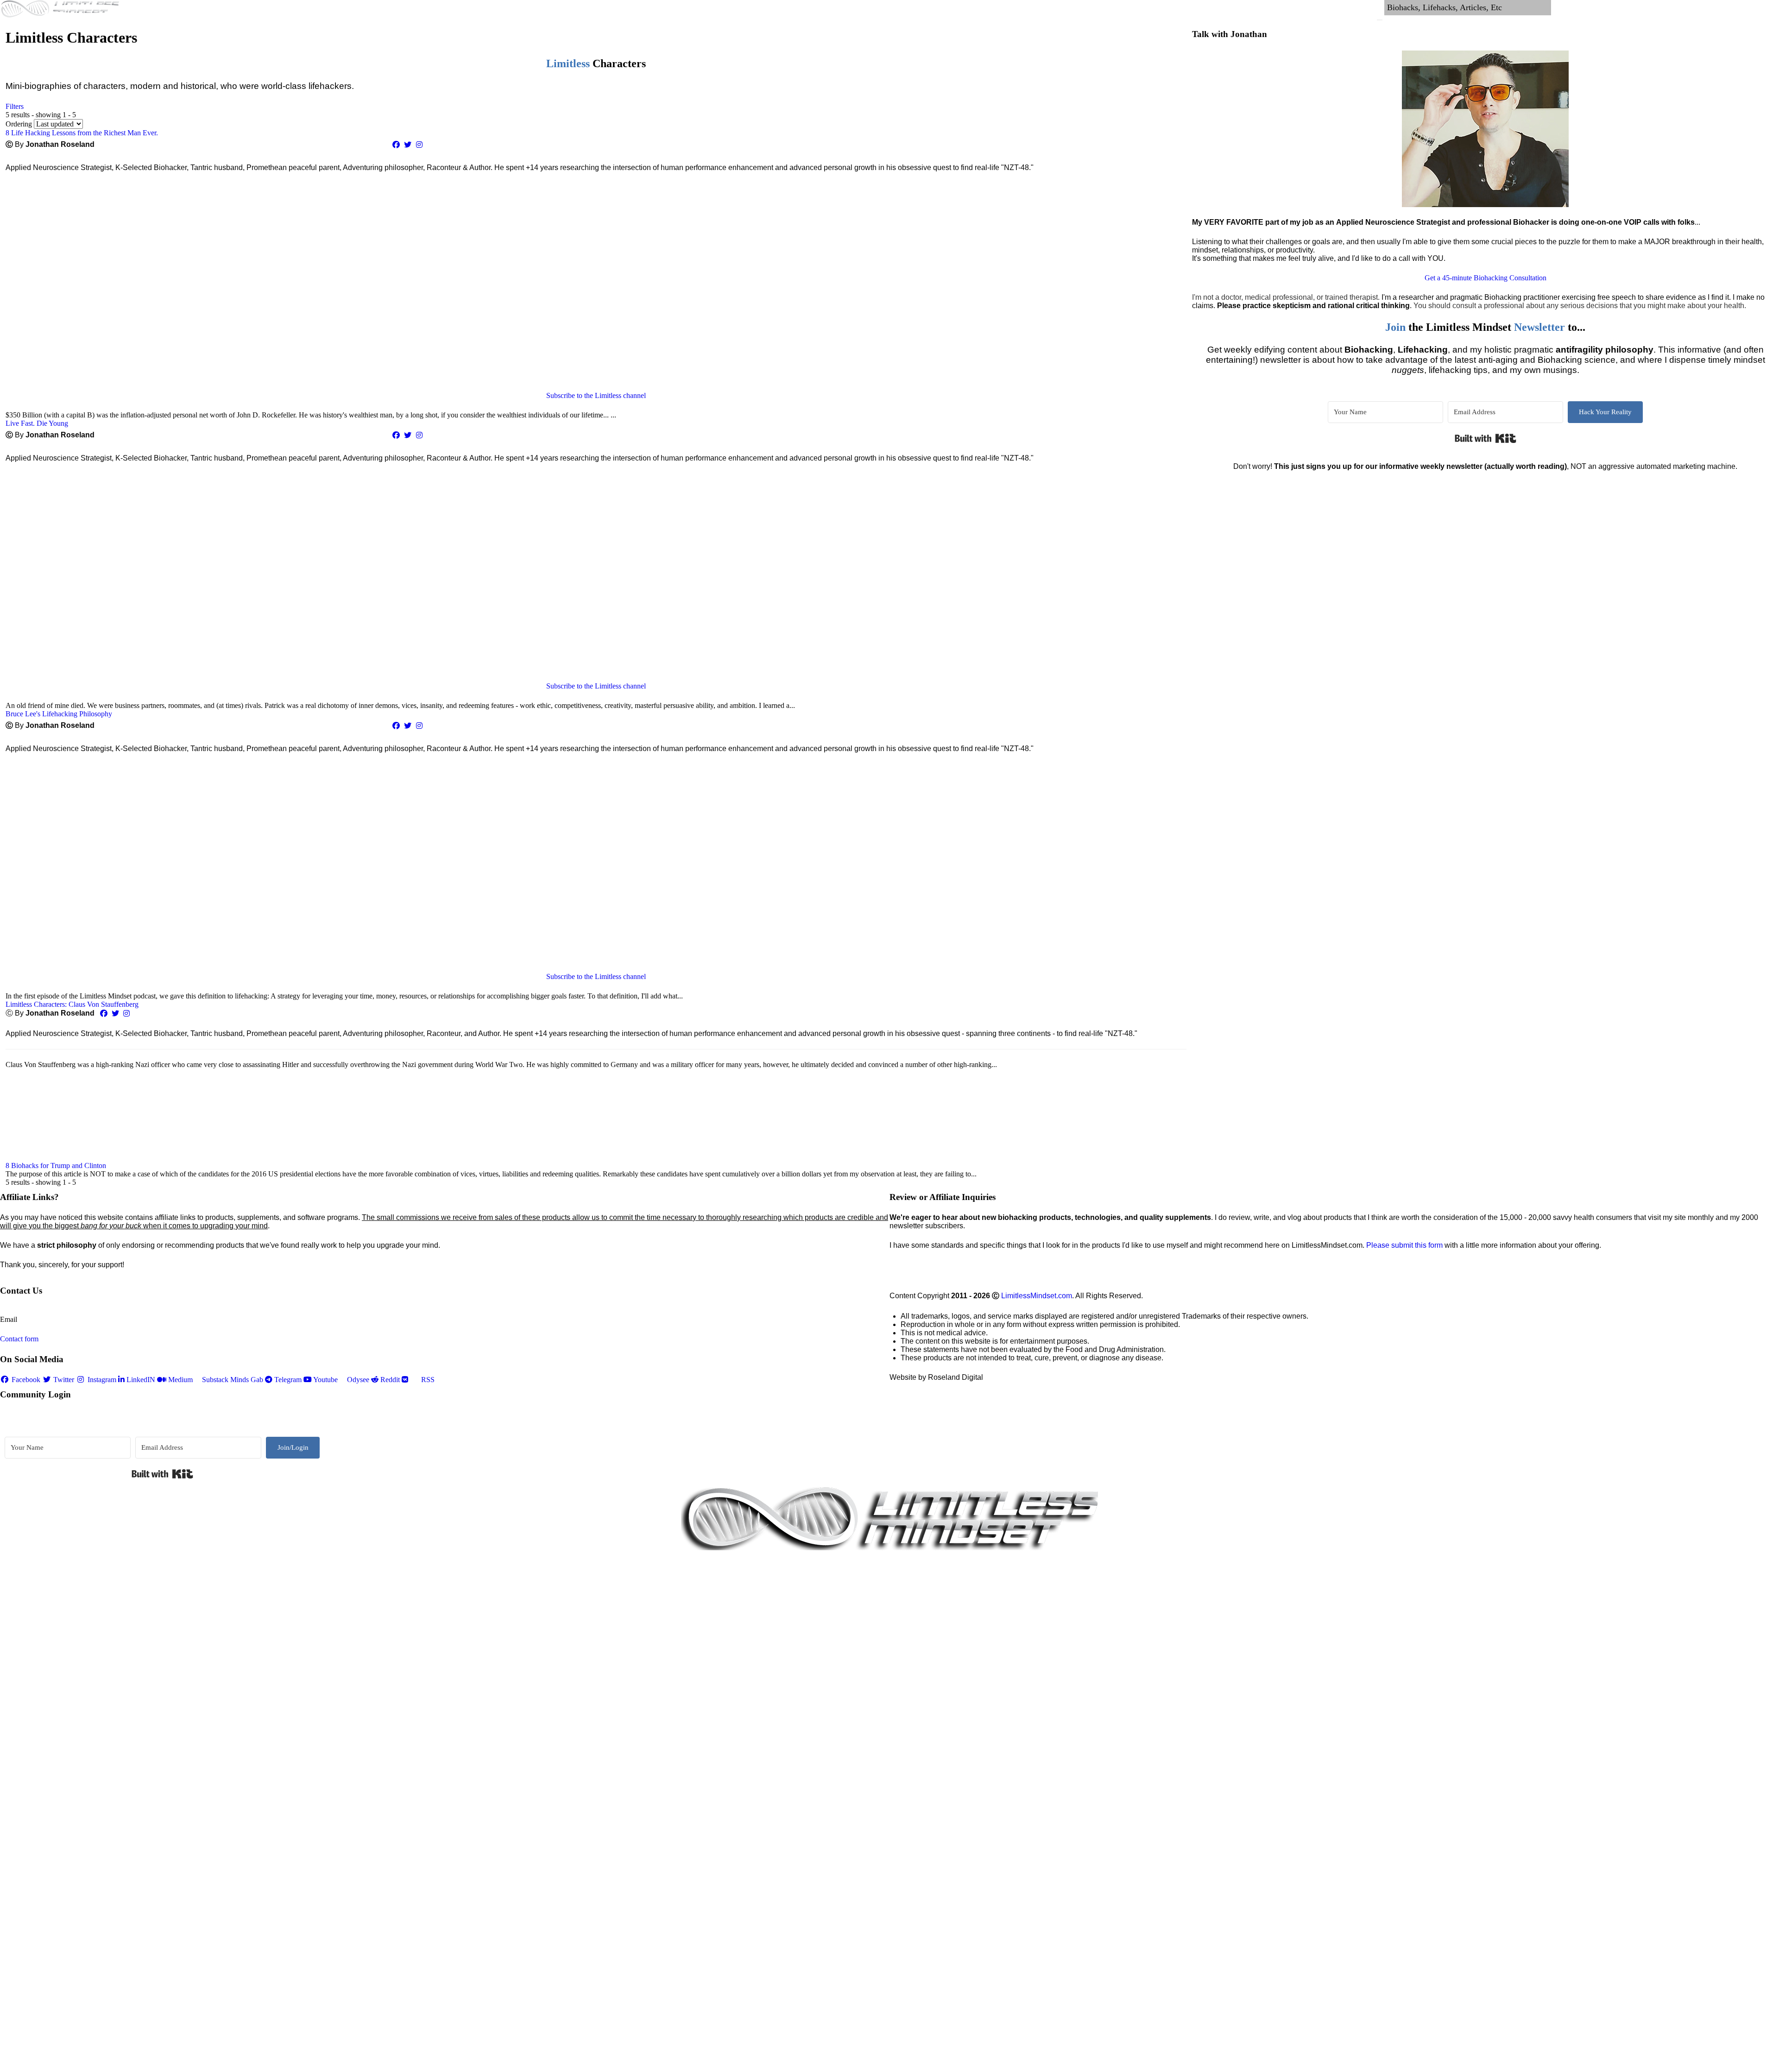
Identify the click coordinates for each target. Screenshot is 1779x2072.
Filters (15, 106)
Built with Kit (1486, 438)
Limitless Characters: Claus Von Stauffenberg (72, 1004)
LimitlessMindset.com (1037, 1296)
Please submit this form (1404, 1245)
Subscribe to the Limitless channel (596, 395)
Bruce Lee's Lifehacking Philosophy (59, 714)
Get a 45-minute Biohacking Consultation (1486, 278)
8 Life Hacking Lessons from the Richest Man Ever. (82, 133)
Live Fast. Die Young (37, 423)
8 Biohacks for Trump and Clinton (56, 1165)
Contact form (19, 1339)
